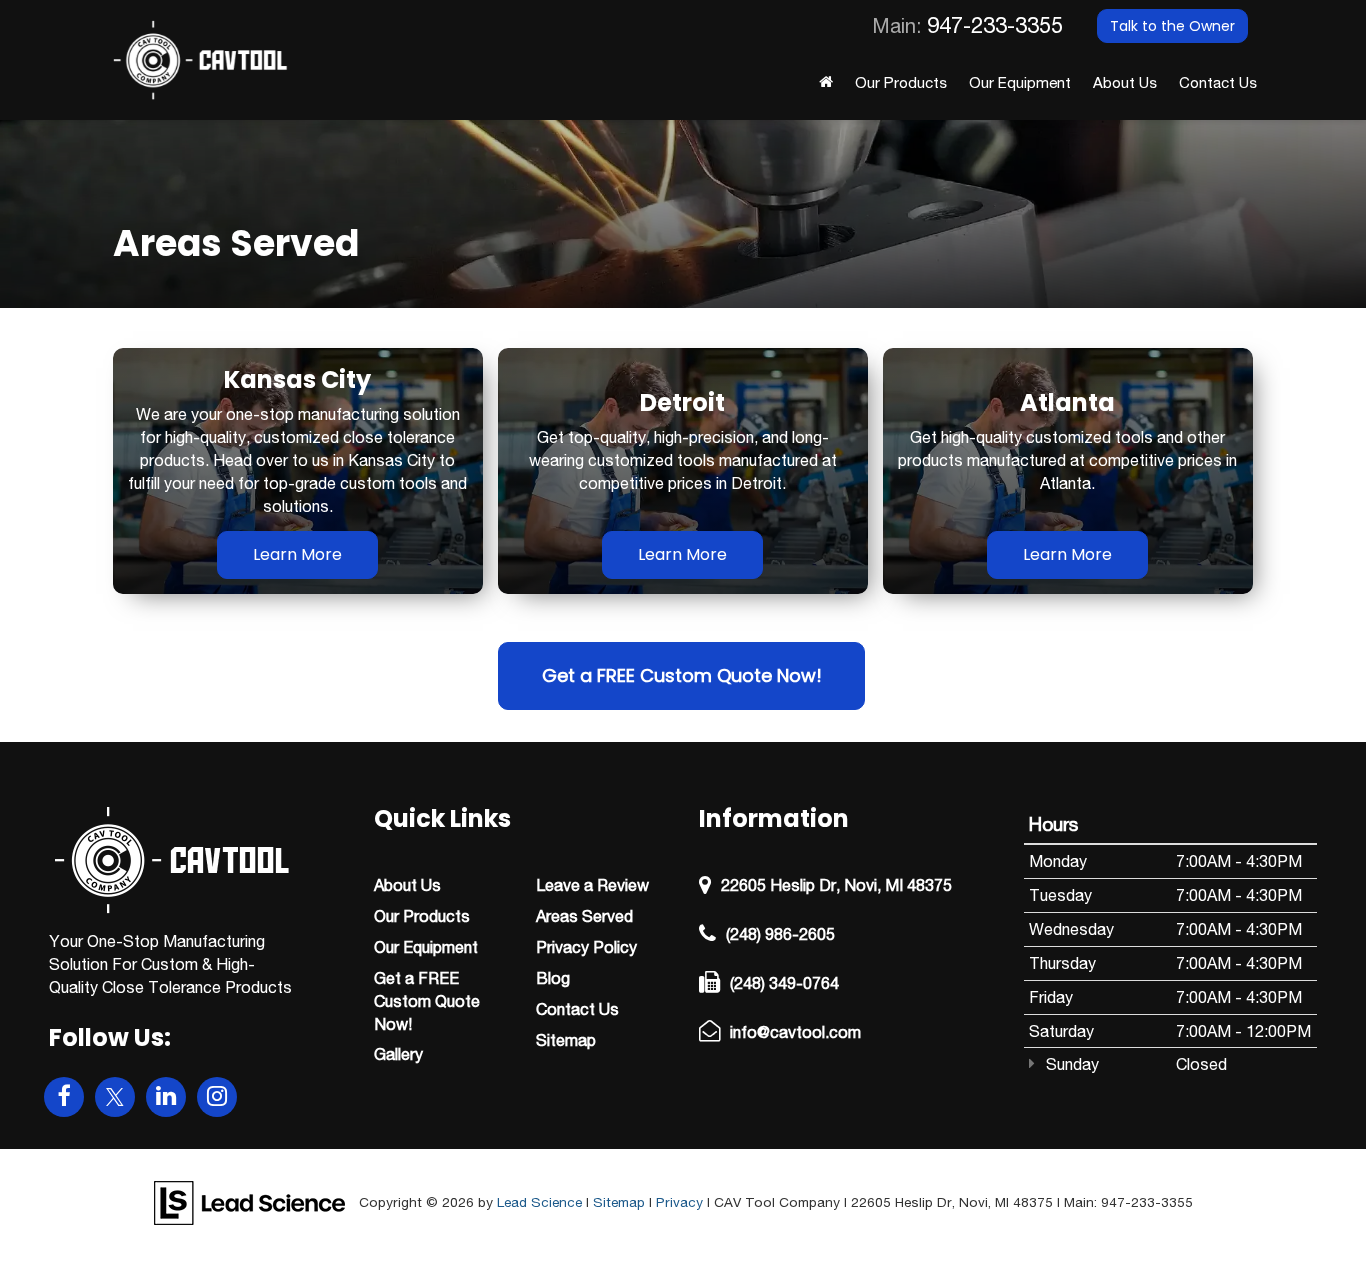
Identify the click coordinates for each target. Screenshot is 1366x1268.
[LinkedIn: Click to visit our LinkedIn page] (166, 1097)
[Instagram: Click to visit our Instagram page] (217, 1097)
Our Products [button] (901, 82)
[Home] (826, 88)
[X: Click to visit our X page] (115, 1097)
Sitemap (619, 1202)
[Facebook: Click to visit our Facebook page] (64, 1097)
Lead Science (539, 1202)
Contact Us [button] (1218, 82)
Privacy (679, 1202)
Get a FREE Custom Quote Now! (682, 675)
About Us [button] (1125, 82)
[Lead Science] (249, 1201)
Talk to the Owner (1172, 26)
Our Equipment (1020, 82)
